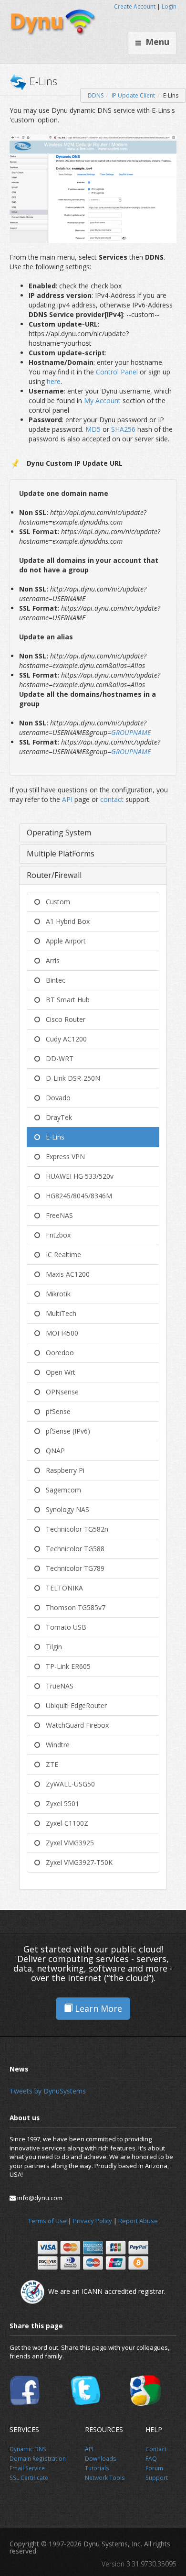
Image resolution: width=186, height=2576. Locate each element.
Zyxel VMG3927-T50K (76, 1862)
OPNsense (59, 1392)
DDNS (96, 95)
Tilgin (51, 1647)
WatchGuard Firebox (74, 1725)
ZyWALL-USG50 (67, 1784)
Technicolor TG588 (72, 1549)
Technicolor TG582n (74, 1529)
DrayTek (56, 1117)
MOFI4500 (59, 1333)
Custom (55, 902)
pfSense (55, 1411)
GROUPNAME (131, 732)
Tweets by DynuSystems (48, 2091)
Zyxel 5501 (60, 1803)
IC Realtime (61, 1255)
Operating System (59, 833)
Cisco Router (63, 1019)
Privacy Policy (93, 2221)
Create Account (135, 6)
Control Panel (117, 372)
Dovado (55, 1098)
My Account (103, 400)
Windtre (55, 1745)
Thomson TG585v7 (73, 1607)
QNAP (52, 1451)
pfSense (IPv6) (65, 1431)
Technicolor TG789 (72, 1568)
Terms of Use (47, 2221)
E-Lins (52, 1137)
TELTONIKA (62, 1588)
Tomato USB (63, 1627)
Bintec (53, 980)
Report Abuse (138, 2221)
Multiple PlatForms (61, 854)
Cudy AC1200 (63, 1039)
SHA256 (124, 429)
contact (113, 799)
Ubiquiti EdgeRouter (73, 1705)
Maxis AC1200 (65, 1274)
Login (169, 6)
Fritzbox (55, 1235)
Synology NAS (65, 1509)
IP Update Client (133, 95)
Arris (50, 960)
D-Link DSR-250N (70, 1078)
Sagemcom (61, 1490)
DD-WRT (57, 1058)
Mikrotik (55, 1294)
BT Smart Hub (65, 1000)
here (54, 381)
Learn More (97, 2008)
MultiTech (58, 1313)
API (68, 799)
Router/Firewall (54, 875)
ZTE (49, 1764)
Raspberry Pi (62, 1470)
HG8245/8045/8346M (76, 1196)
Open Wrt (58, 1372)
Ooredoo (57, 1353)
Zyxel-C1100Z (64, 1823)
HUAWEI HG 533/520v (77, 1176)
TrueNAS (57, 1686)
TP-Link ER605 (65, 1666)
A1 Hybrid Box (65, 921)
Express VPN (62, 1156)
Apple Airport (63, 941)
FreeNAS (57, 1215)
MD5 (94, 429)
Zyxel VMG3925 (67, 1843)
